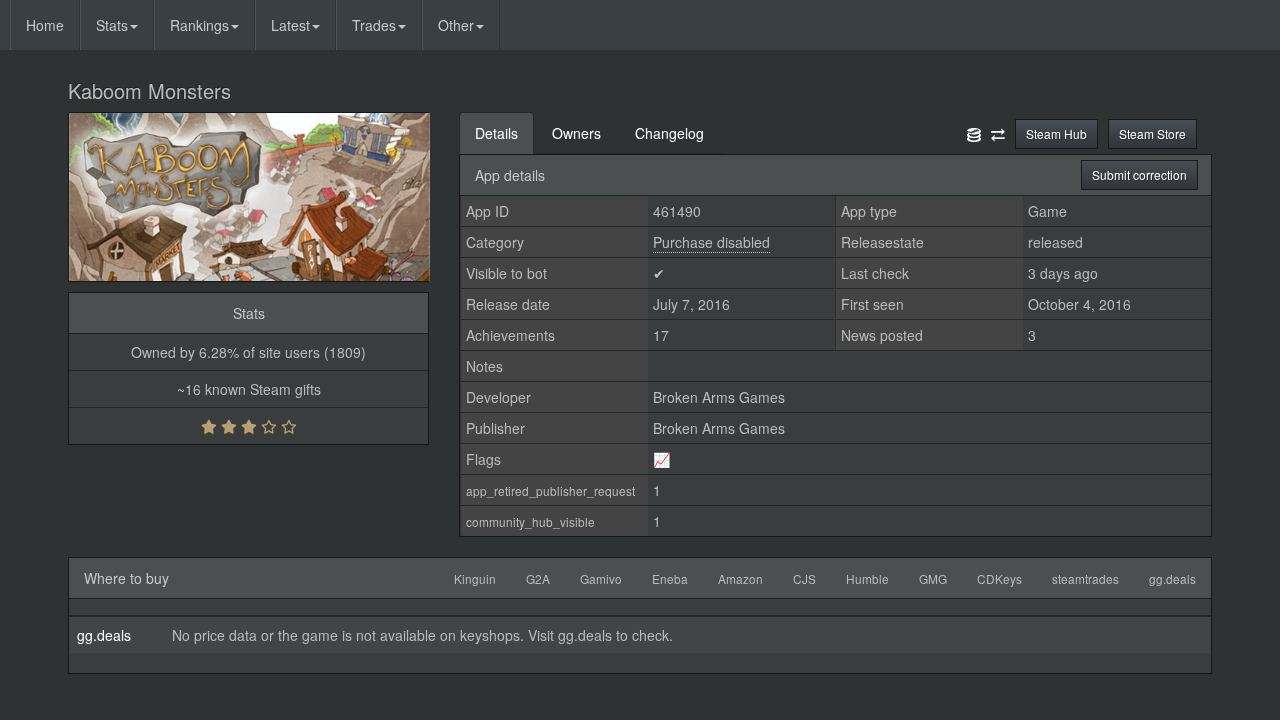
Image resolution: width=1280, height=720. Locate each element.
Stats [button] (112, 25)
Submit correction (1139, 174)
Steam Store (1152, 133)
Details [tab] (496, 133)
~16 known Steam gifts (249, 389)
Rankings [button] (199, 25)
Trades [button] (374, 25)
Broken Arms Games (719, 397)
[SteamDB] (974, 133)
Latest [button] (290, 25)
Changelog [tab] (669, 133)
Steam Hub (1056, 133)
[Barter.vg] (998, 133)
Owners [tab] (576, 133)
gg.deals (104, 635)
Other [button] (456, 25)
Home (45, 25)
